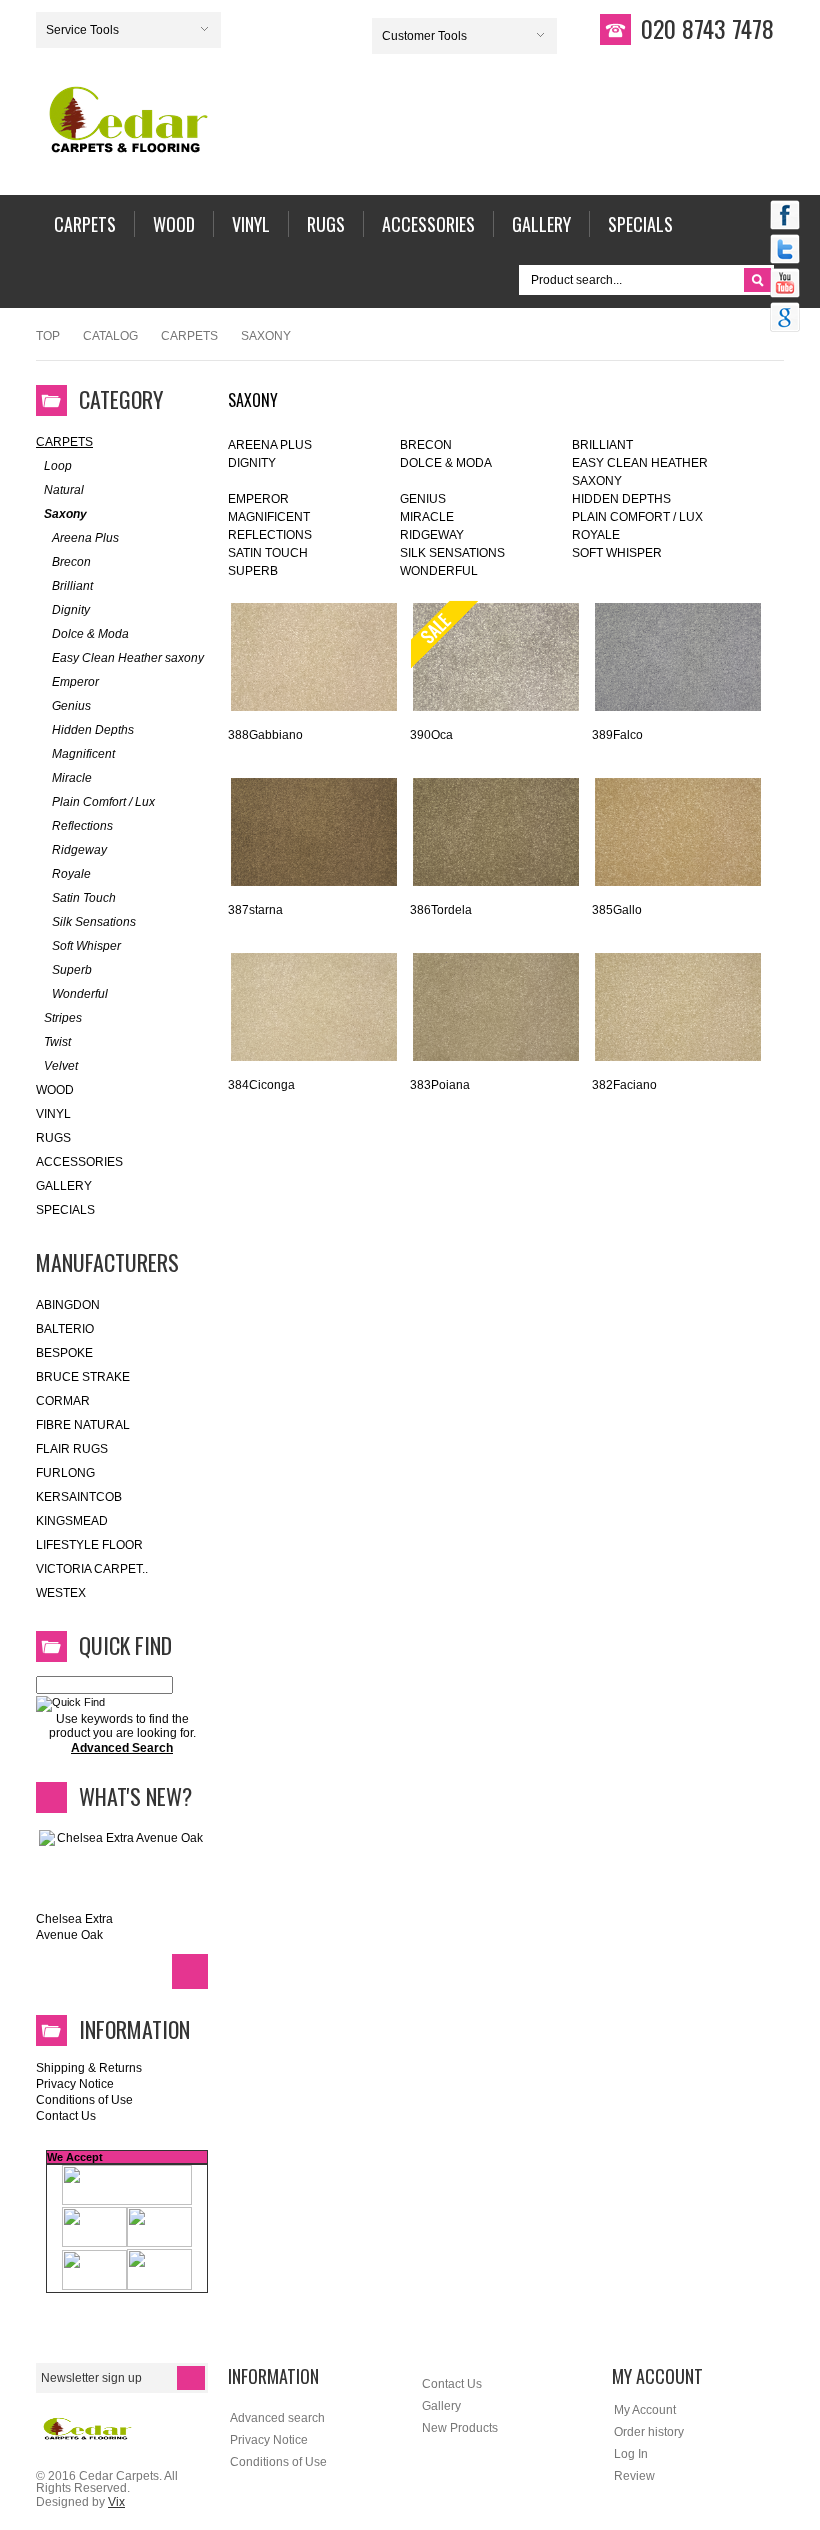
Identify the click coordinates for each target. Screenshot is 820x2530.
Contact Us (66, 2116)
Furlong (65, 1473)
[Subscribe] (191, 2378)
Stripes (63, 1018)
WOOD (55, 1090)
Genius (423, 499)
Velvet (61, 1066)
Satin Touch (268, 553)
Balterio (65, 1329)
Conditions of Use (84, 2100)
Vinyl (53, 1114)
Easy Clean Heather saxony (128, 658)
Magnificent (269, 517)
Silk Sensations (452, 553)
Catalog (110, 336)
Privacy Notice (75, 2084)
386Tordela (441, 910)
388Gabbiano (265, 735)
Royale (596, 535)
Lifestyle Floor (89, 1545)
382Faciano (624, 1085)
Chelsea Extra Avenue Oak (74, 1927)
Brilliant (602, 445)
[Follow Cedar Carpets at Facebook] (785, 217)
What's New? (135, 1796)
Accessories (79, 1162)
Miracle (427, 517)
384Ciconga (261, 1085)
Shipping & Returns (89, 2068)
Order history (649, 2432)
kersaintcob (79, 1497)
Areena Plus (270, 445)
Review (634, 2476)
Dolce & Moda (446, 463)
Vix (116, 2502)
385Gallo (617, 910)
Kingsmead (72, 1521)
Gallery (64, 1186)
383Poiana (440, 1085)
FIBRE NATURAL (83, 1425)
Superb (253, 571)
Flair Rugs (72, 1449)
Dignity (252, 463)
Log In (631, 2454)
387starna (255, 910)
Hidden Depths (621, 499)
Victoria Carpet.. (92, 1569)
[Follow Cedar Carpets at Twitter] (785, 251)
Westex (61, 1593)
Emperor (258, 499)
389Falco (617, 735)
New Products (460, 2428)
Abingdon (68, 1305)
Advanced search (277, 2418)
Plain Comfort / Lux (637, 517)
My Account (645, 2410)
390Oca (431, 735)
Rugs (53, 1138)
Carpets (189, 336)
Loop (58, 466)
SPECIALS (65, 1210)
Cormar (63, 1401)
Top (48, 336)
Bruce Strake (83, 1377)
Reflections (270, 535)
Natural (64, 490)
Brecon (426, 445)
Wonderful (439, 571)
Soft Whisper (617, 553)
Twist (57, 1042)
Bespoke (64, 1353)
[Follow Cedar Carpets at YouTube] (785, 285)
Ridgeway (432, 535)
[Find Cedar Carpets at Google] (785, 319)
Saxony (65, 514)
